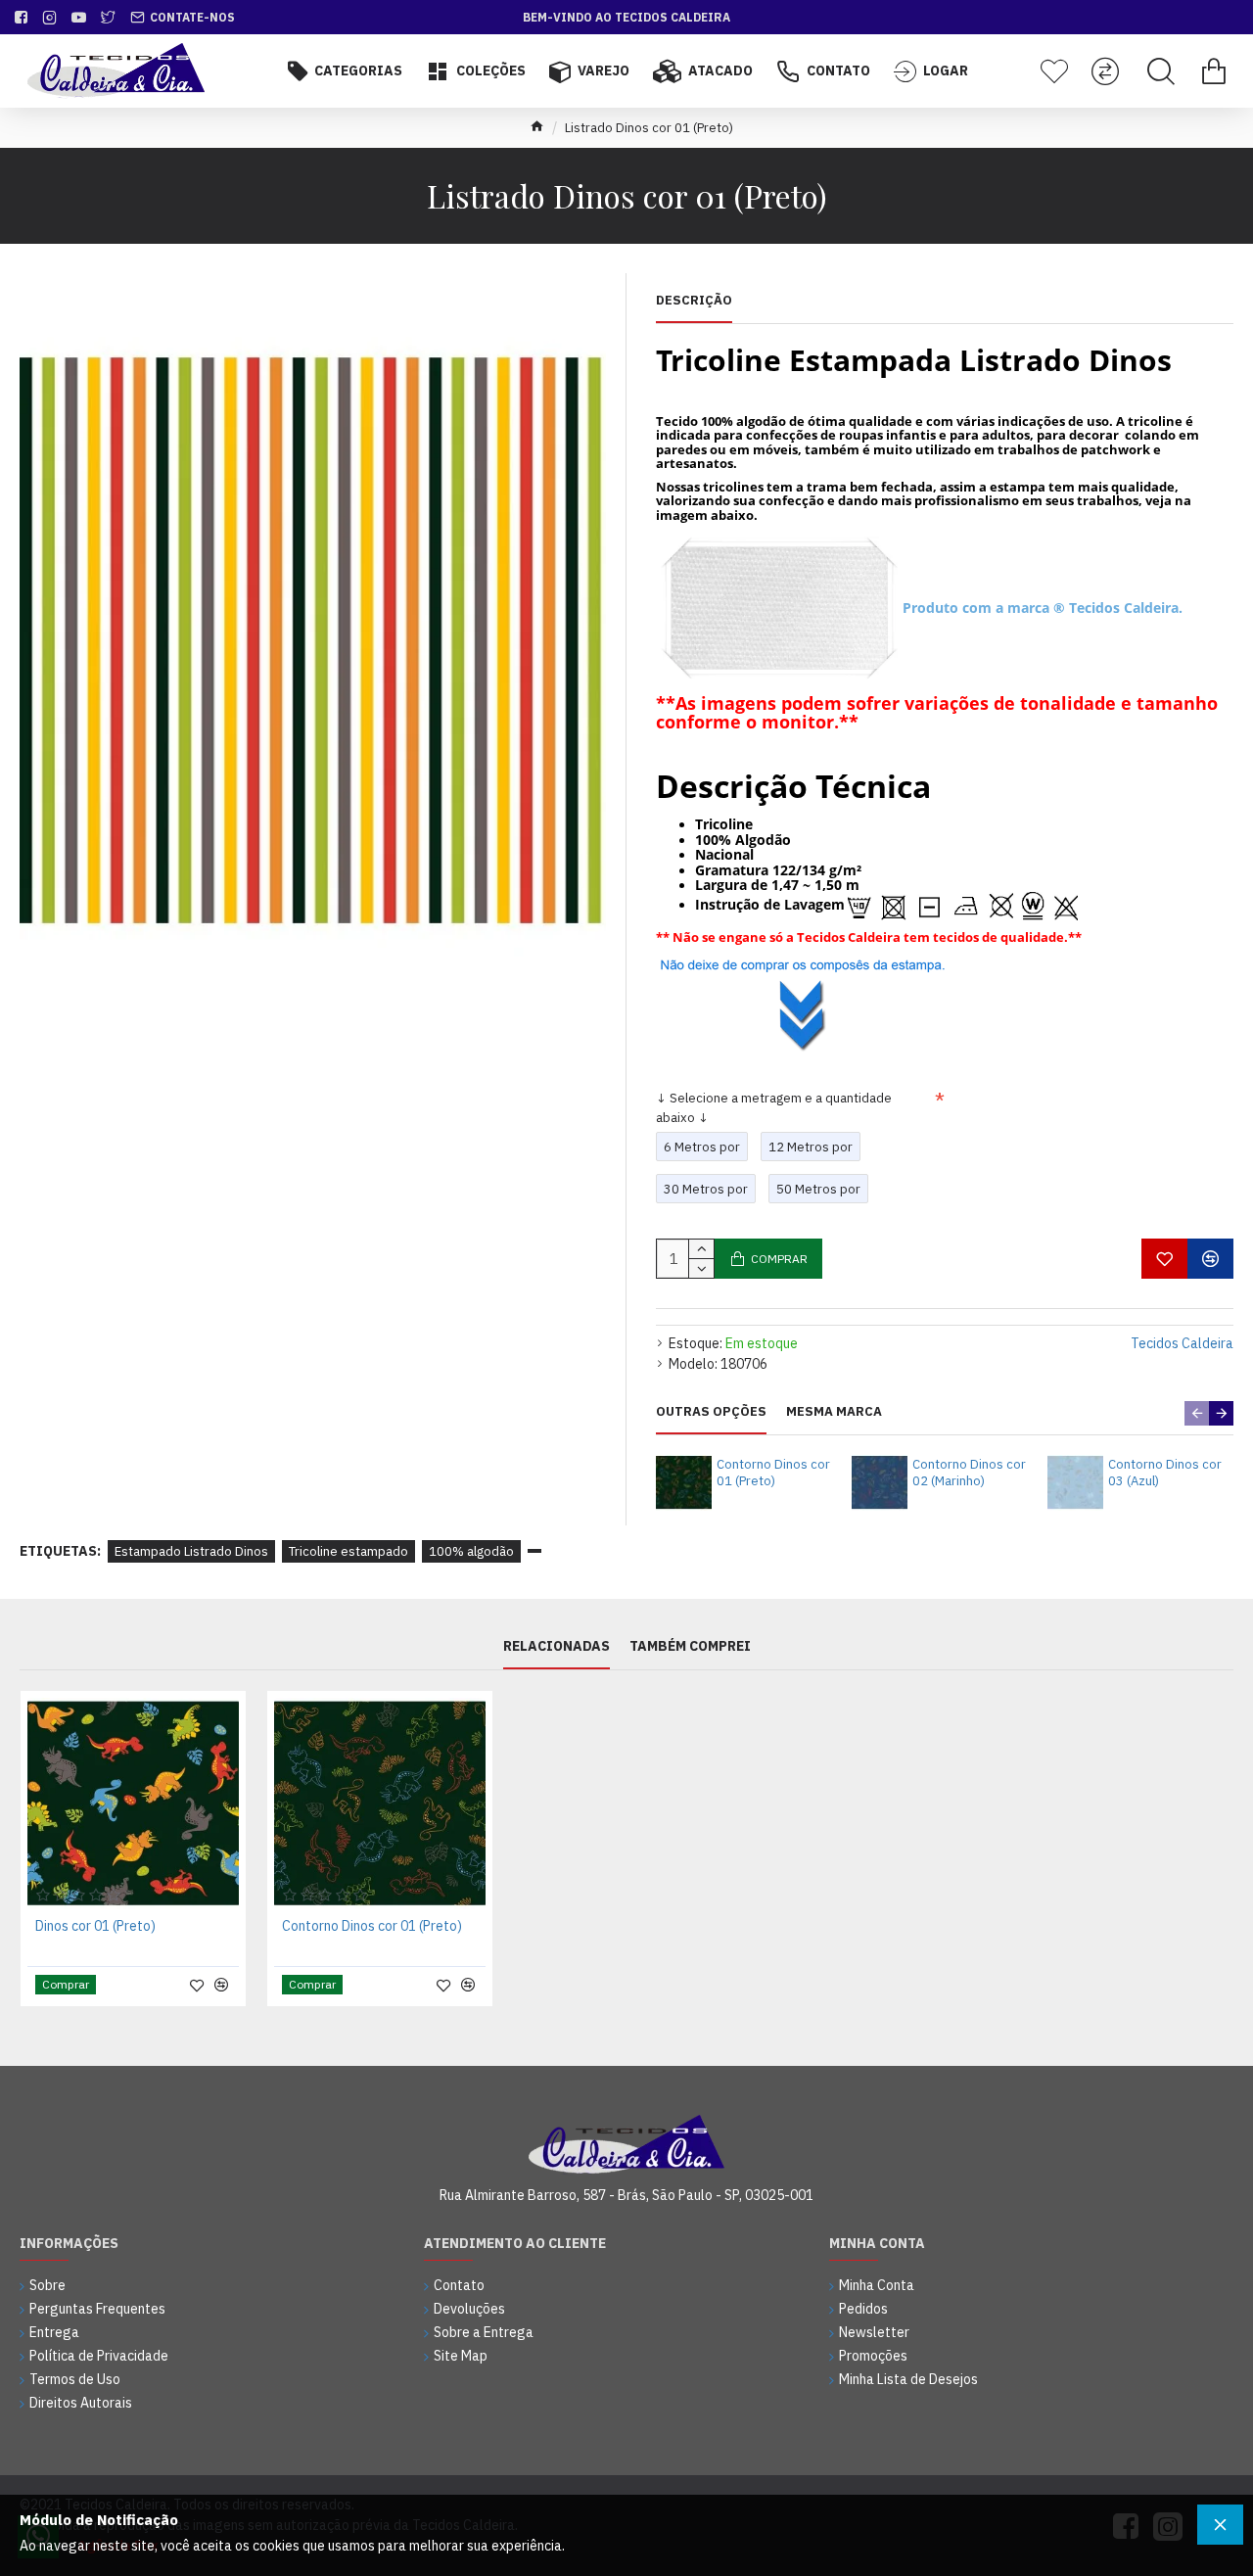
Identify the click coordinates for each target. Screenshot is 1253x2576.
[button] (1197, 1413)
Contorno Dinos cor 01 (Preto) (773, 1473)
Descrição (694, 301)
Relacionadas (557, 1646)
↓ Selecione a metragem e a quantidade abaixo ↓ (774, 1108)
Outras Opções (711, 1412)
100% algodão (471, 1551)
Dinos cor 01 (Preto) (95, 1926)
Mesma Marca (834, 1412)
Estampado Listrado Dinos (191, 1551)
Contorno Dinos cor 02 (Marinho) (969, 1473)
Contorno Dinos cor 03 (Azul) (1165, 1473)
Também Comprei (690, 1646)
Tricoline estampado (348, 1551)
